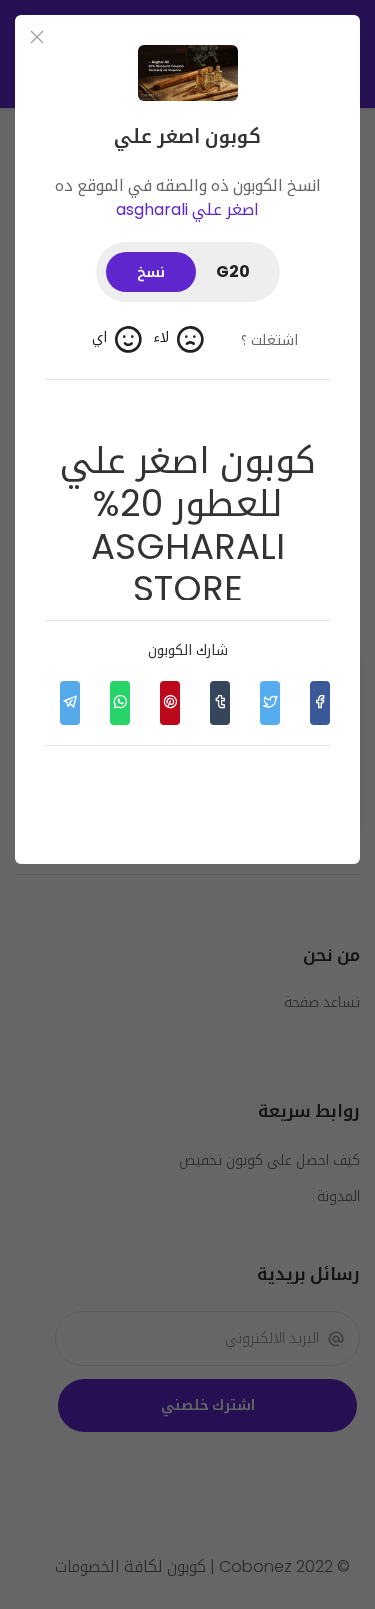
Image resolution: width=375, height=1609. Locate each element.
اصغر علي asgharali (187, 209)
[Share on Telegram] (70, 703)
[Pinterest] (170, 703)
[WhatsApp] (120, 703)
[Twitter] (270, 703)
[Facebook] (320, 703)
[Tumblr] (220, 703)
